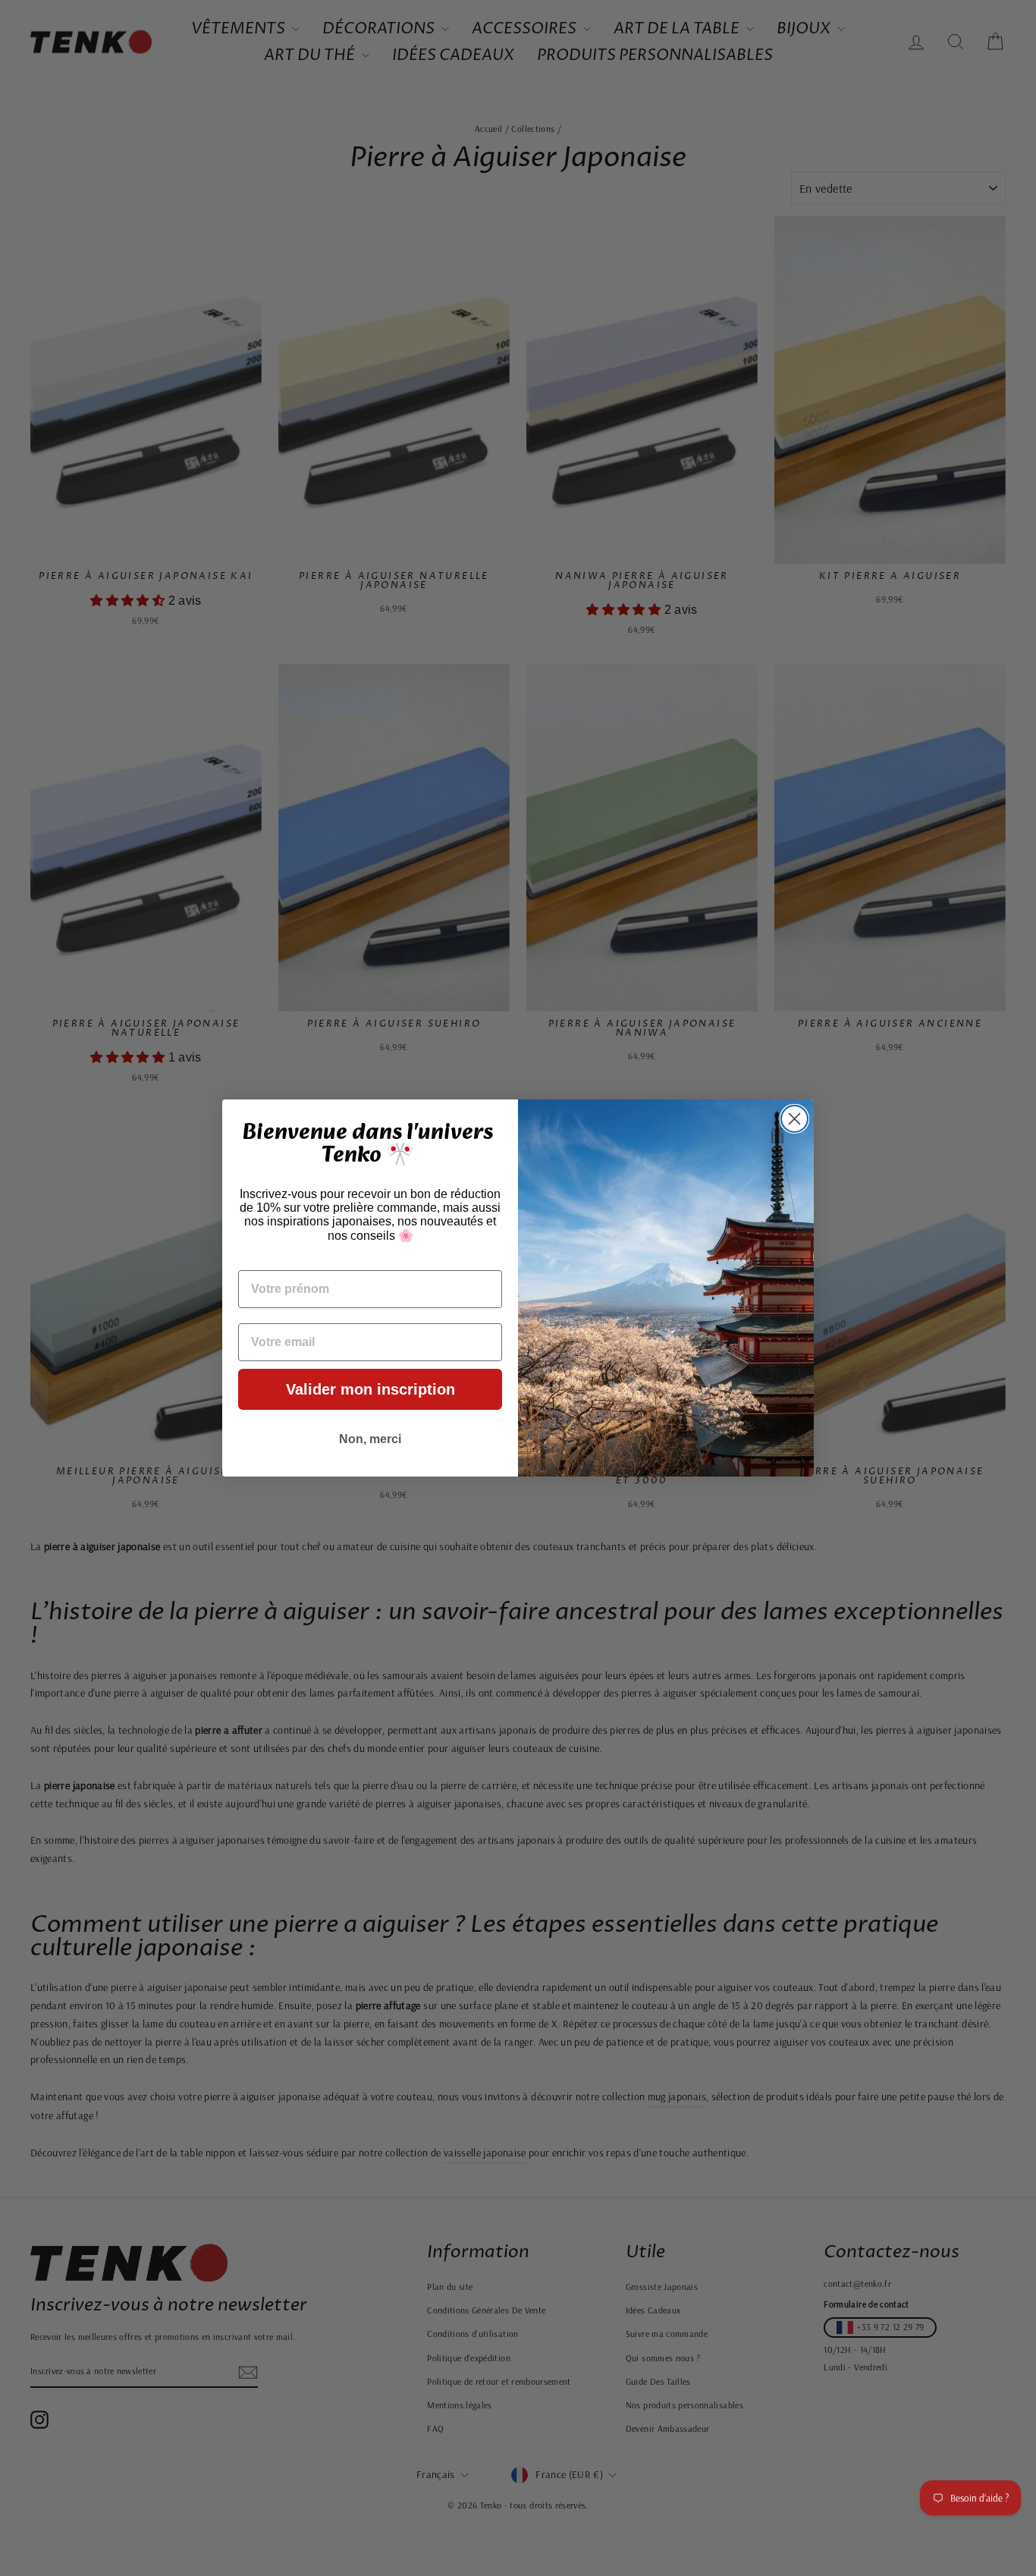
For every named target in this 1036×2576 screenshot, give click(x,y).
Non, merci (370, 1439)
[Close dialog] (794, 1119)
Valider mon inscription (370, 1389)
